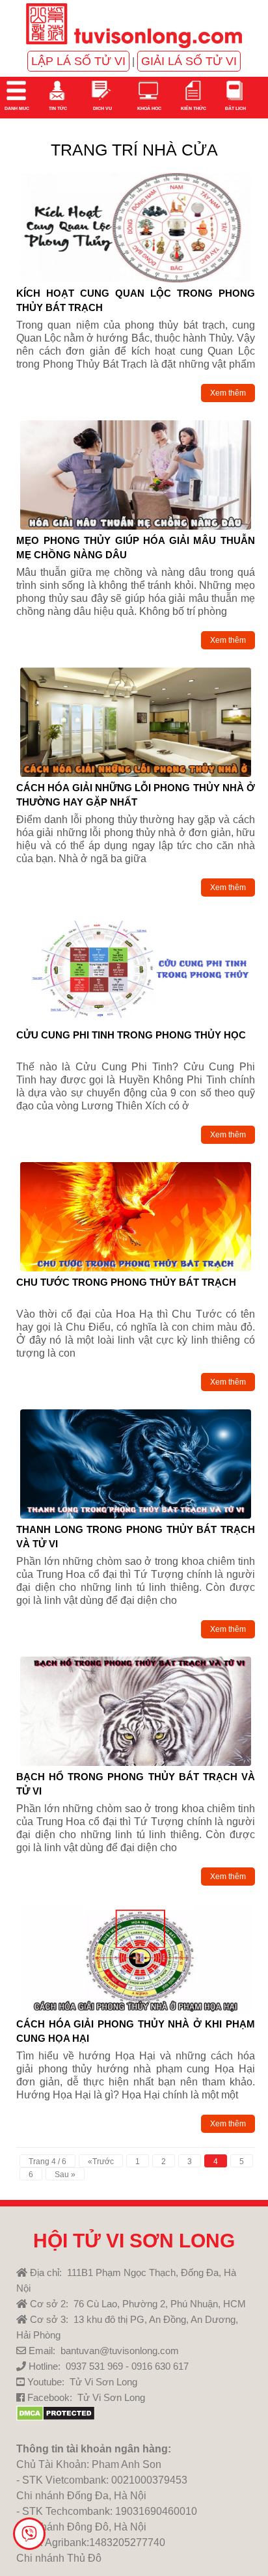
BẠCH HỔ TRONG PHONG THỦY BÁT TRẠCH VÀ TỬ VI (136, 1783)
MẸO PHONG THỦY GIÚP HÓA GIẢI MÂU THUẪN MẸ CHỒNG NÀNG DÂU (136, 547)
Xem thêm (228, 393)
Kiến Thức (193, 108)
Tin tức (57, 108)
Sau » (65, 2175)
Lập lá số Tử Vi (78, 61)
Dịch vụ (102, 108)
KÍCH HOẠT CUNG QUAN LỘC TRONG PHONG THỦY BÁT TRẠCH (136, 300)
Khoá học (149, 108)
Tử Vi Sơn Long (103, 2382)
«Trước (101, 2162)
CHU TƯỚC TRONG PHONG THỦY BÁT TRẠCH (126, 1282)
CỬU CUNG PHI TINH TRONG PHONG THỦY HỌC (131, 1035)
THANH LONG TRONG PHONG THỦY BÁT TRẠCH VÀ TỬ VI (136, 1536)
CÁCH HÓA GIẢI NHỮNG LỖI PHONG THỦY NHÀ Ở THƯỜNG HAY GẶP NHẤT (136, 794)
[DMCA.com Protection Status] (56, 2418)
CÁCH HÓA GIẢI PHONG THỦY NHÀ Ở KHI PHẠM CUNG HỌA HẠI (136, 2031)
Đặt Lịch (235, 108)
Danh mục (16, 108)
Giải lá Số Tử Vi (189, 61)
